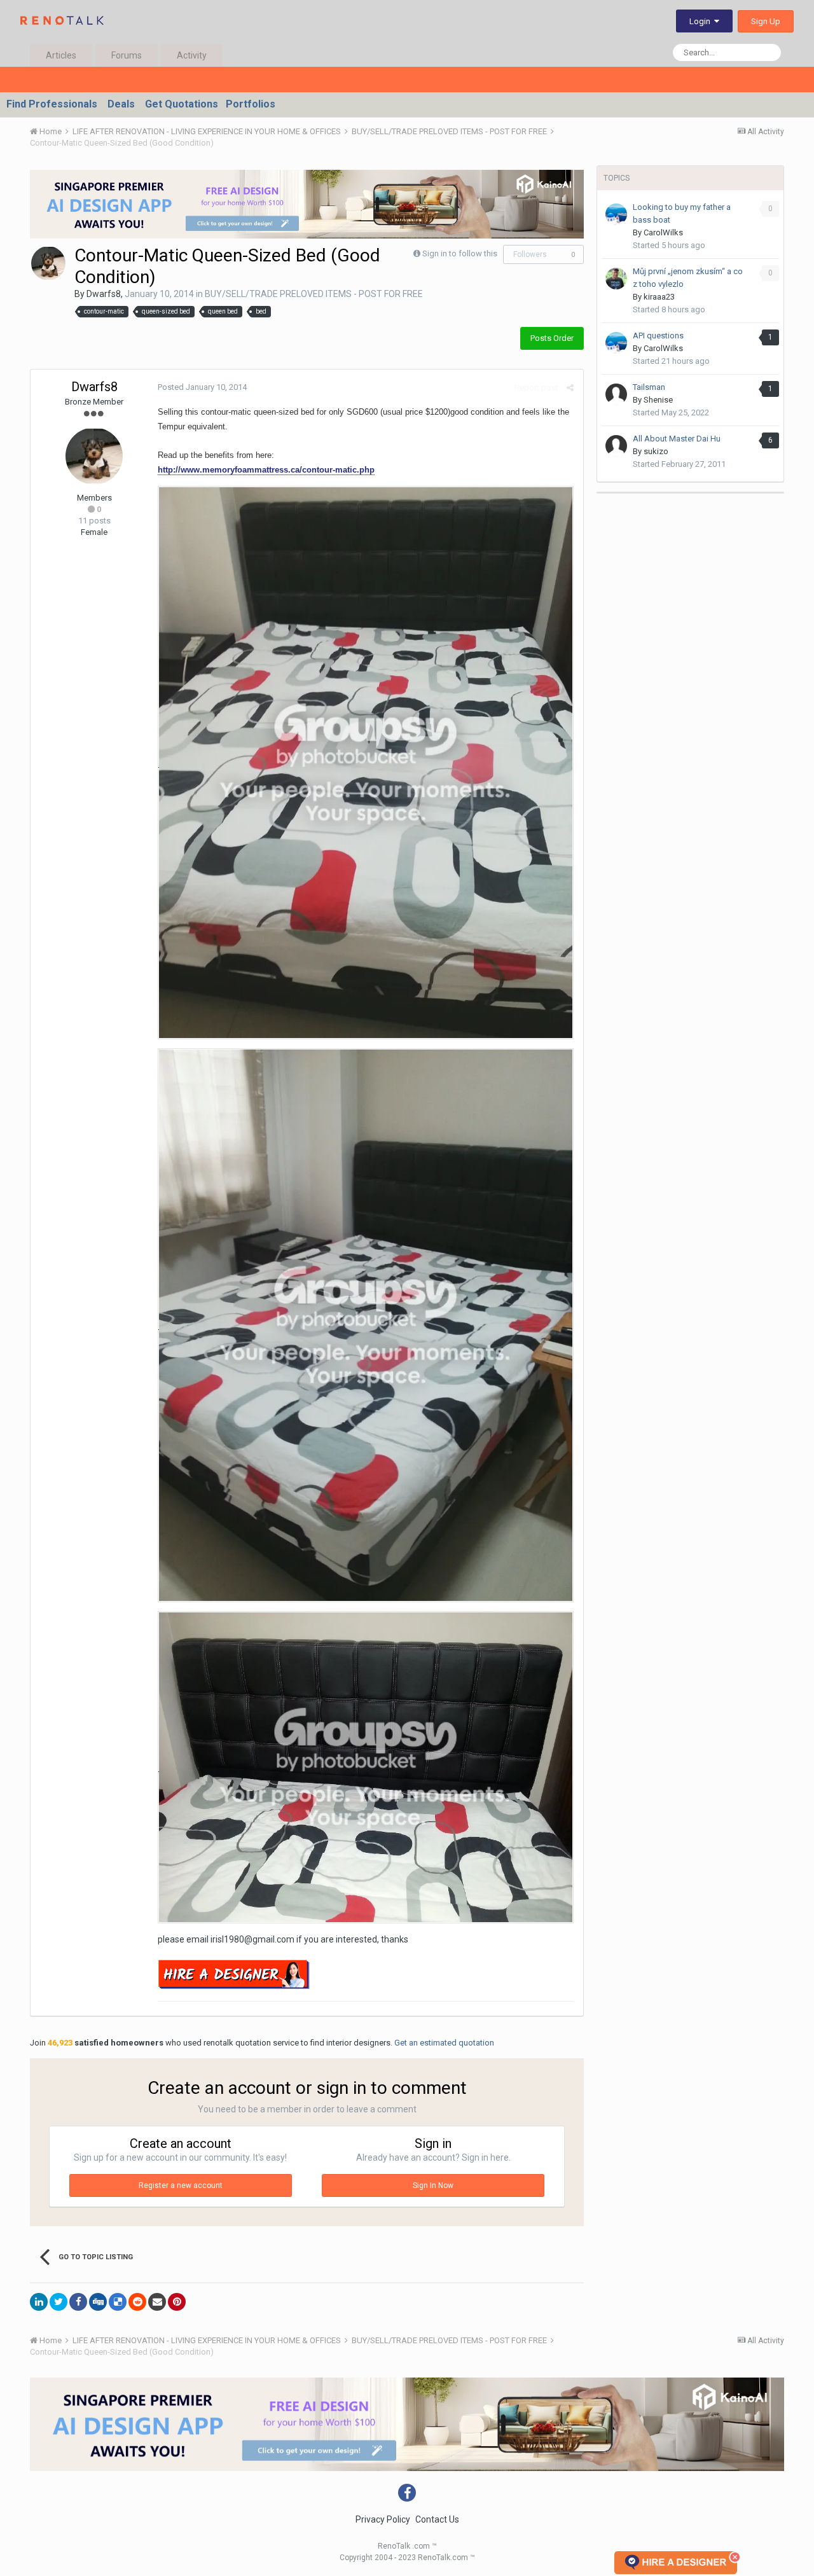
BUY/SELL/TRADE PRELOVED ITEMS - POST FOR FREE (314, 294)
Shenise (658, 400)
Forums (127, 55)
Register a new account (181, 2185)
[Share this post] (570, 388)
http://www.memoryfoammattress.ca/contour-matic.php (266, 470)
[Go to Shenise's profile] (616, 394)
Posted (202, 387)
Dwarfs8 (104, 294)
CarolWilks (663, 232)
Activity (192, 55)
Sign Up (766, 21)
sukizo (656, 451)
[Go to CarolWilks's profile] (616, 214)
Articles (61, 55)
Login (702, 21)
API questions (658, 336)
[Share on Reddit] (137, 2302)
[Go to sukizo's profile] (616, 446)
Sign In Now (433, 2185)
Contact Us (437, 2519)
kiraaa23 (659, 297)
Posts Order (552, 338)
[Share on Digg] (98, 2302)
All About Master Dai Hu (677, 439)
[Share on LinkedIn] (39, 2302)
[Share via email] (157, 2302)
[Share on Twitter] (59, 2302)
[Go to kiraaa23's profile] (616, 279)
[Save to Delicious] (118, 2302)
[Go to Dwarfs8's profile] (48, 263)
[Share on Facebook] (78, 2302)
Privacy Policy (383, 2519)
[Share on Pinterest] (177, 2302)
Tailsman (649, 387)
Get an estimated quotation (444, 2043)
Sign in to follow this (460, 253)
